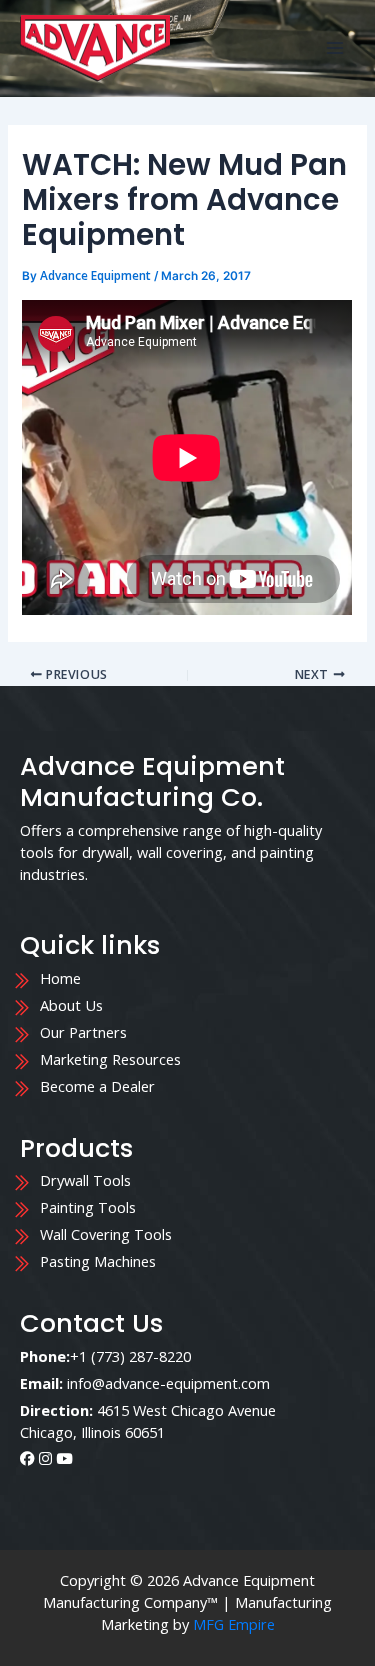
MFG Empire (234, 1624)
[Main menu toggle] (335, 48)
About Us (71, 1005)
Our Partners (85, 1032)
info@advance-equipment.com (168, 1383)
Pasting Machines (98, 1261)
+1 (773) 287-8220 (130, 1356)
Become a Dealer (97, 1086)
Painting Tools (88, 1207)
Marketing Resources (110, 1059)
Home (62, 978)
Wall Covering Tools (106, 1234)
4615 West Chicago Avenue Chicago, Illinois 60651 (148, 1421)
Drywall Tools (85, 1180)
